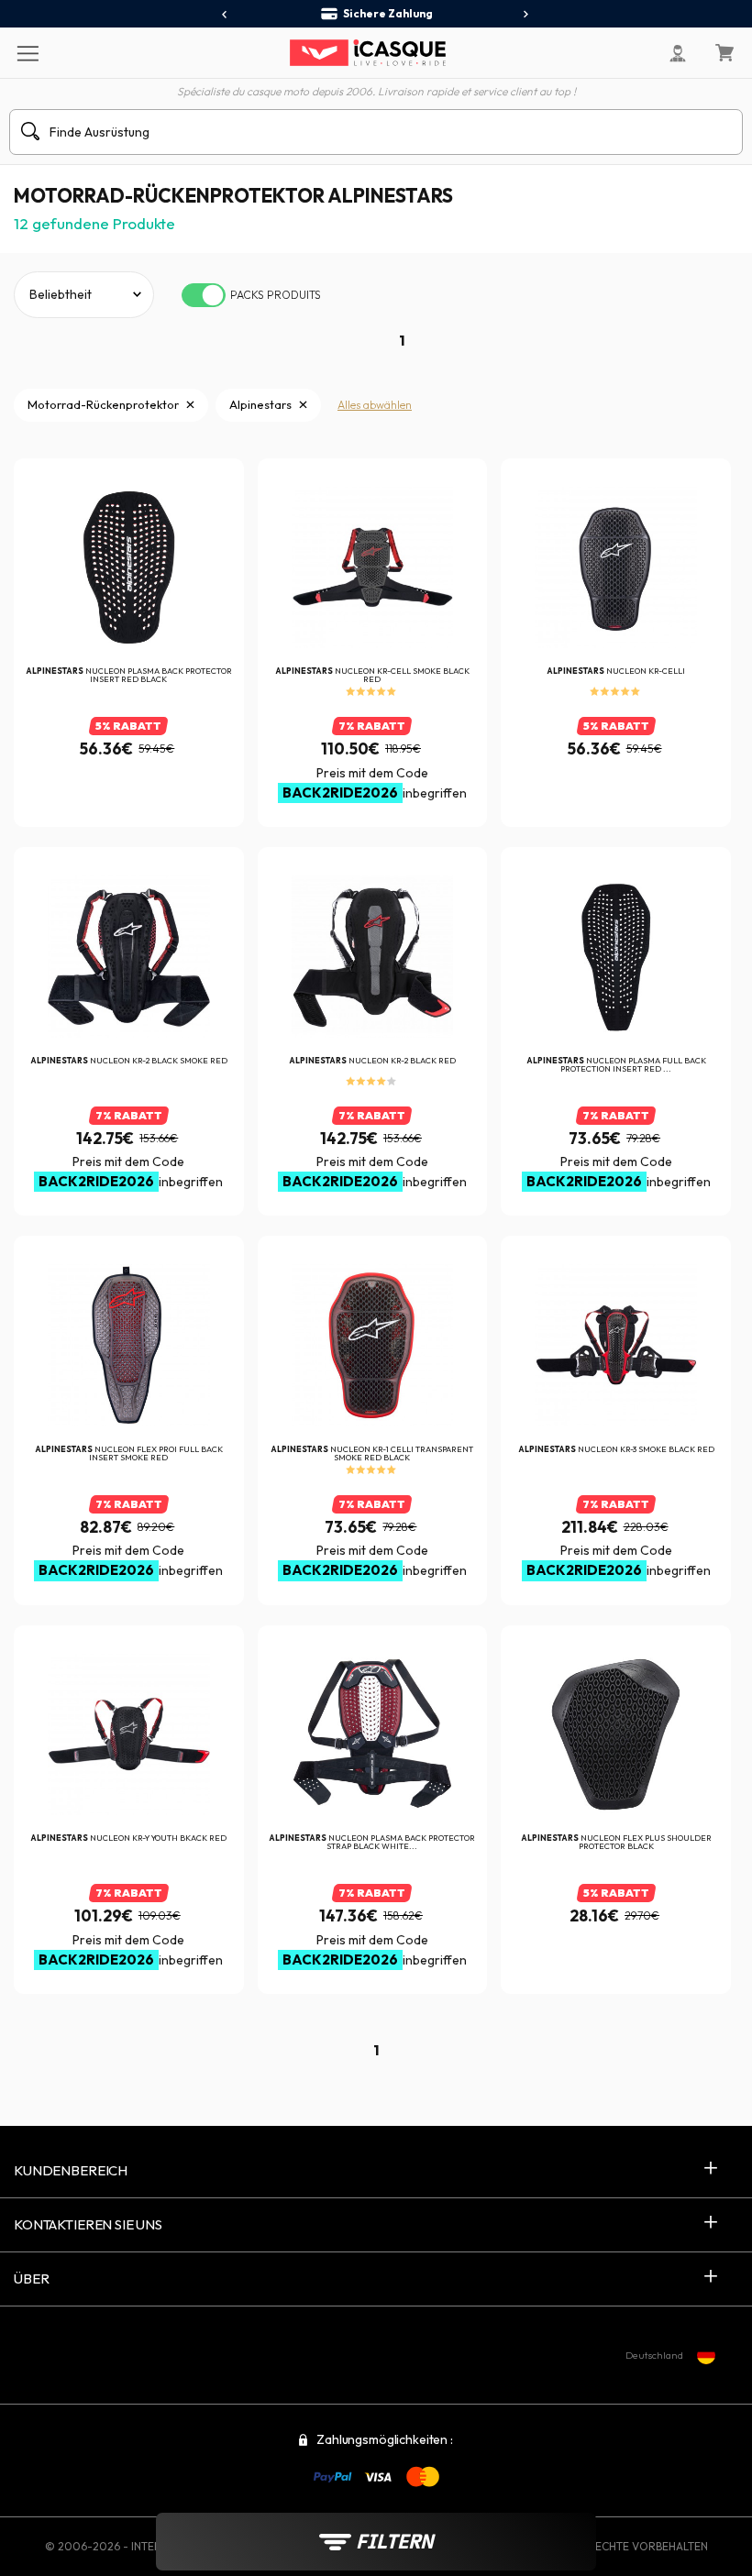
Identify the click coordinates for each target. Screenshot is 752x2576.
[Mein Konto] (678, 53)
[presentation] (225, 15)
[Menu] (27, 52)
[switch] (204, 295)
